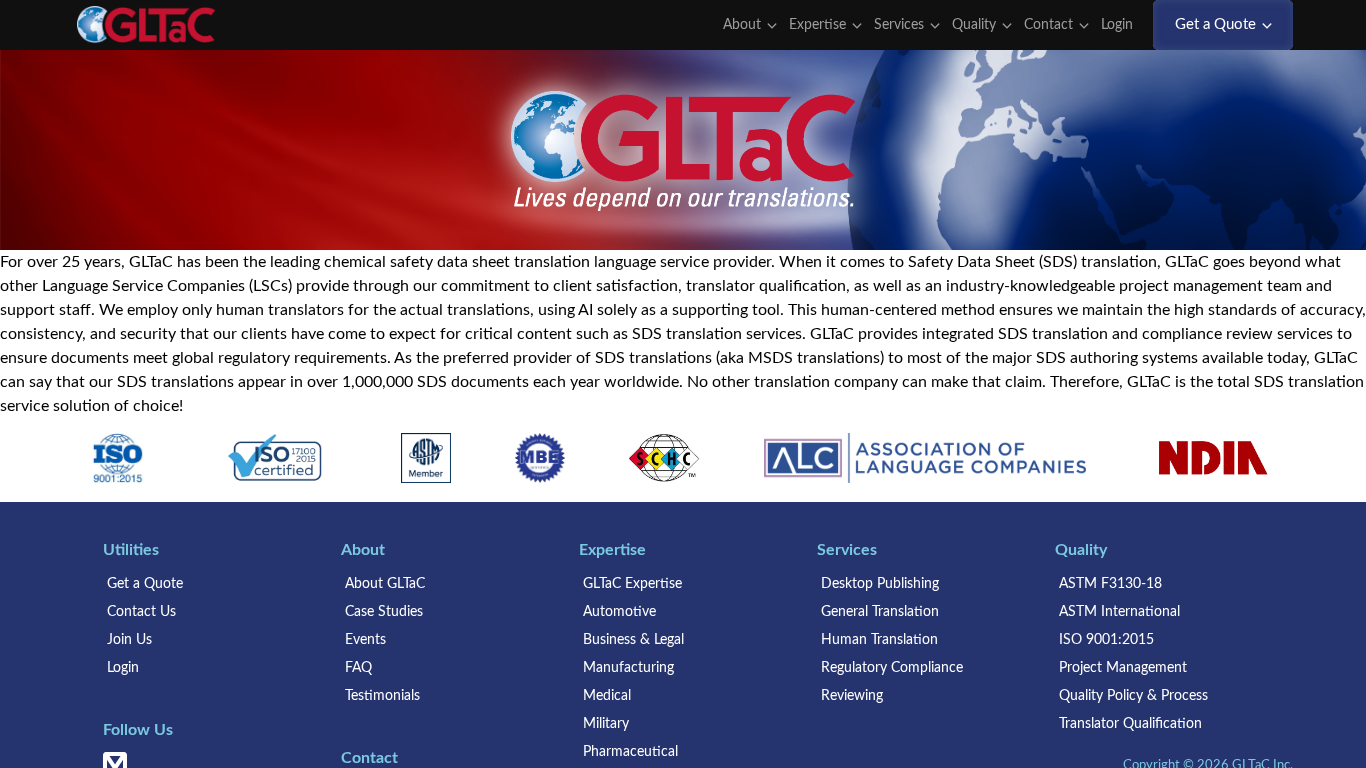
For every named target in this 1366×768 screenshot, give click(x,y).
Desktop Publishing (880, 584)
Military (606, 724)
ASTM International (1119, 612)
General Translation (880, 612)
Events (365, 640)
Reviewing (852, 696)
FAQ (358, 668)
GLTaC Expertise (632, 584)
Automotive (619, 612)
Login (1119, 25)
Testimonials (382, 696)
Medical (607, 696)
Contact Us (141, 612)
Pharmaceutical (630, 752)
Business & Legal (633, 640)
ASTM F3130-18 (1110, 584)
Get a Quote (145, 584)
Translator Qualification (1130, 724)
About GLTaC (385, 584)
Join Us (129, 640)
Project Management (1123, 668)
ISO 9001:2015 (1106, 640)
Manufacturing (628, 668)
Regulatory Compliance (892, 668)
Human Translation (879, 640)
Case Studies (384, 612)
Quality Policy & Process (1133, 696)
